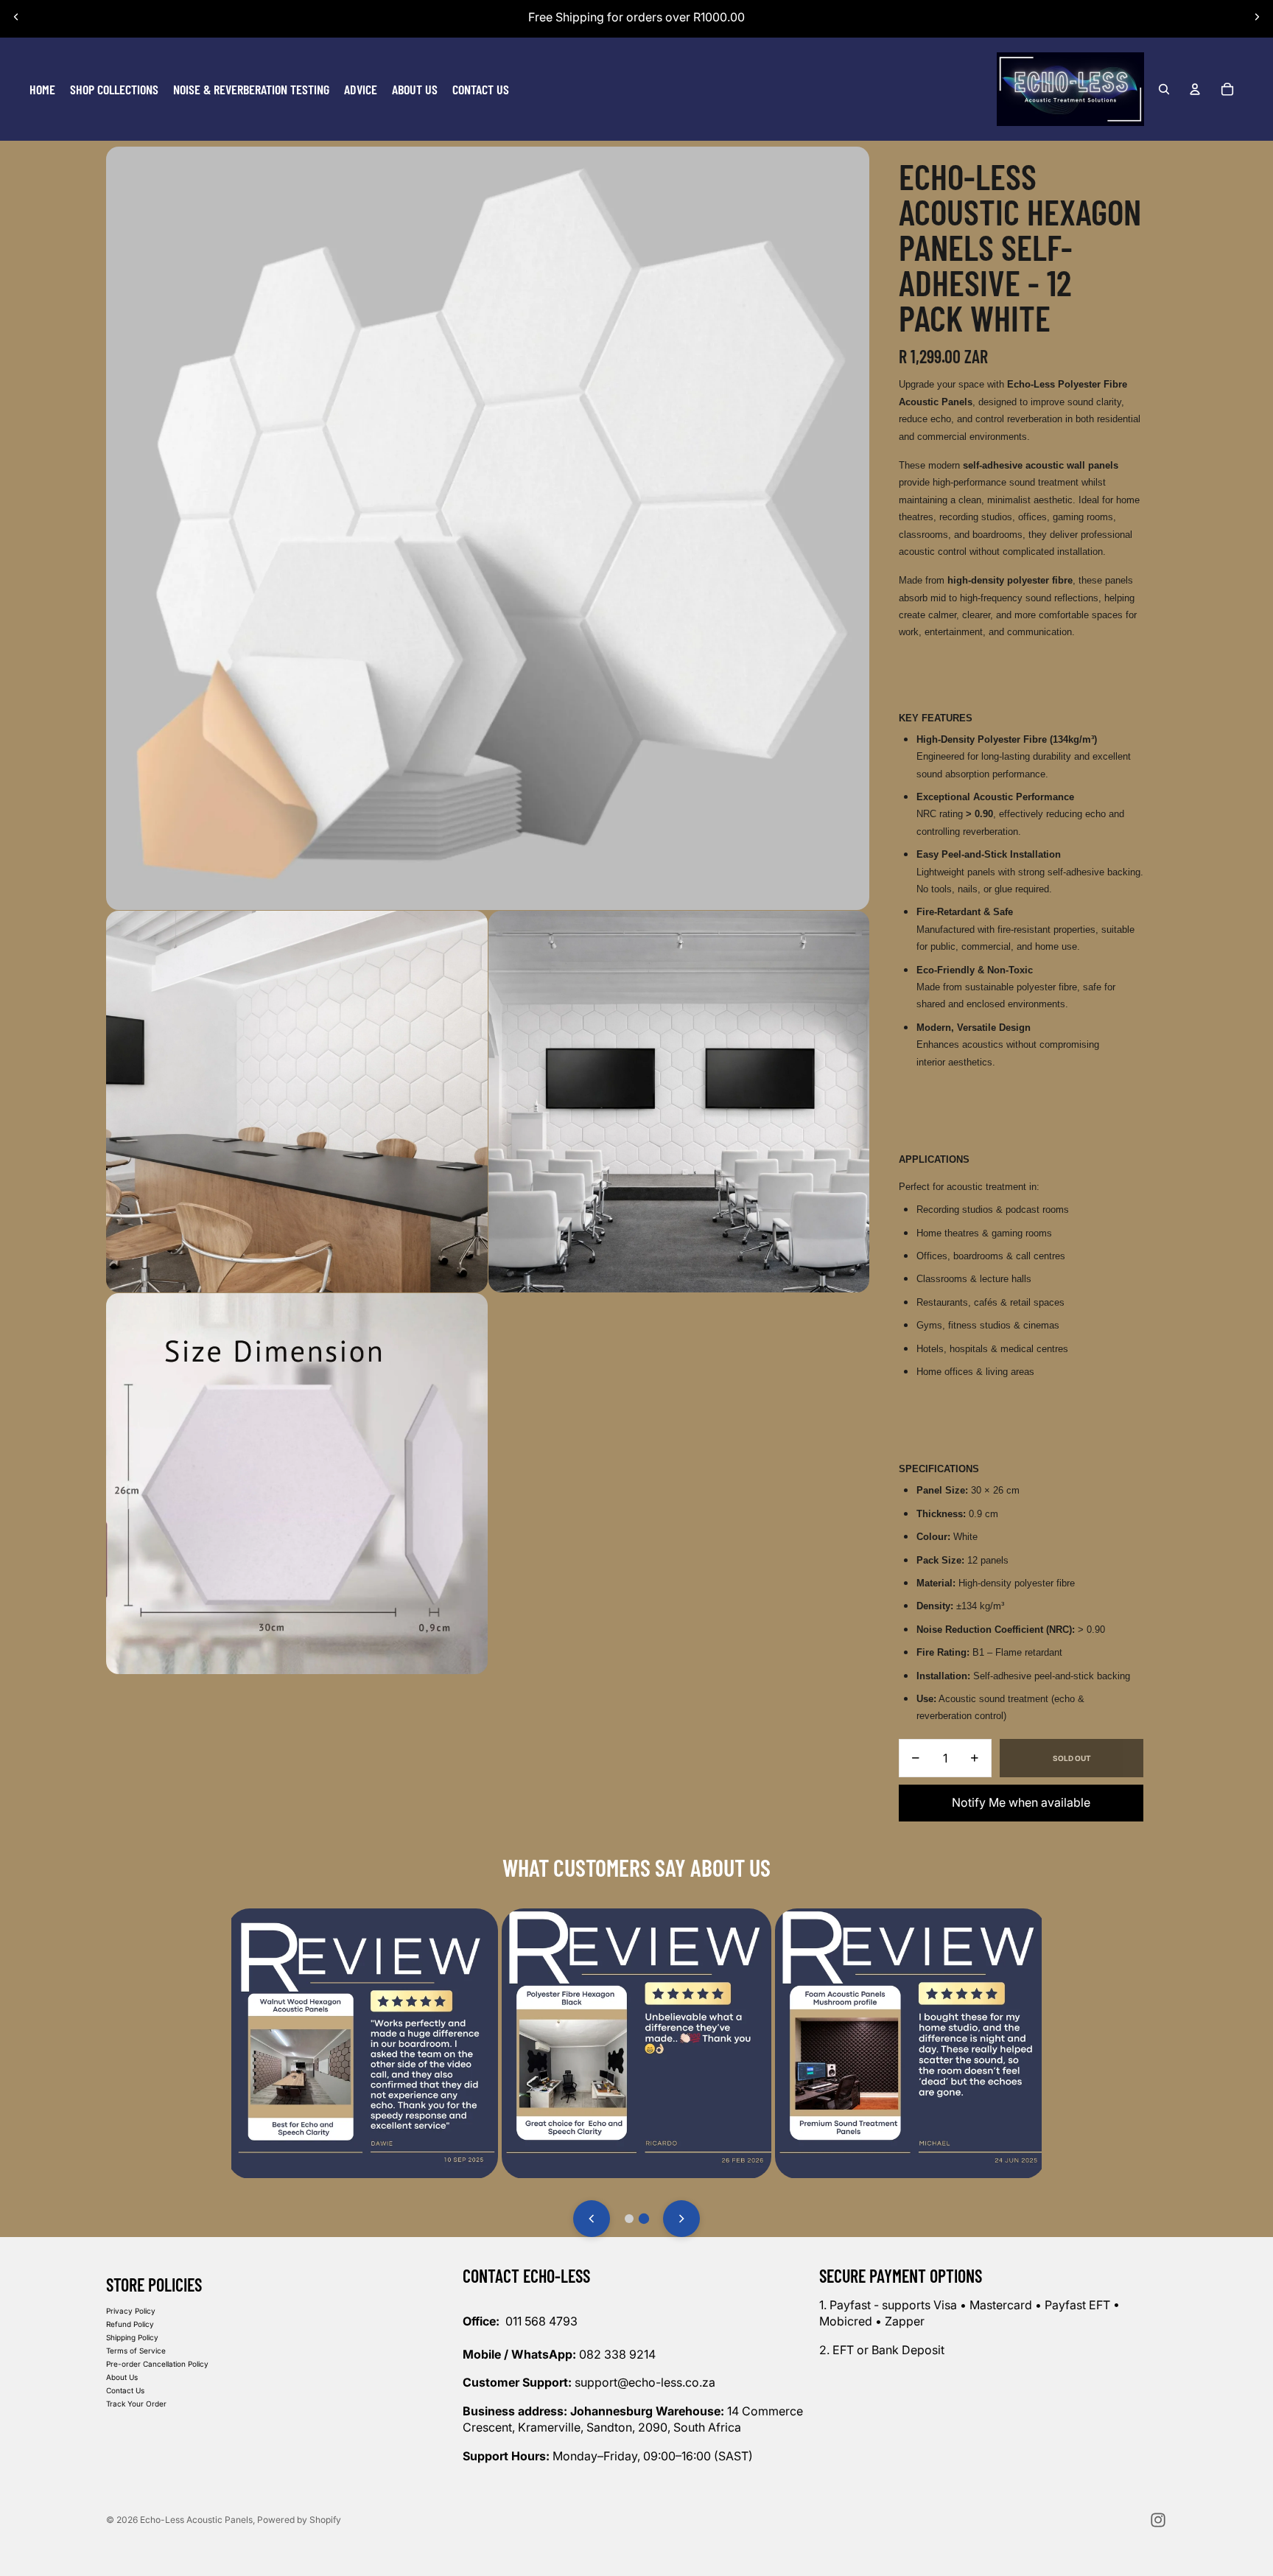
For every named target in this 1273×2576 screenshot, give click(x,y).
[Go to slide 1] (629, 2219)
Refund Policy (130, 2324)
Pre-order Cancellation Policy (157, 2364)
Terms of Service (136, 2351)
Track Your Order (136, 2404)
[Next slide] (1257, 17)
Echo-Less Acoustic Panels (196, 2520)
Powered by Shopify (299, 2520)
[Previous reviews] (592, 2219)
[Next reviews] (681, 2219)
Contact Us (125, 2390)
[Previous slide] (16, 17)
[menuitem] (42, 89)
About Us (122, 2377)
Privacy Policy (131, 2311)
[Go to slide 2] (644, 2219)
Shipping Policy (132, 2337)
